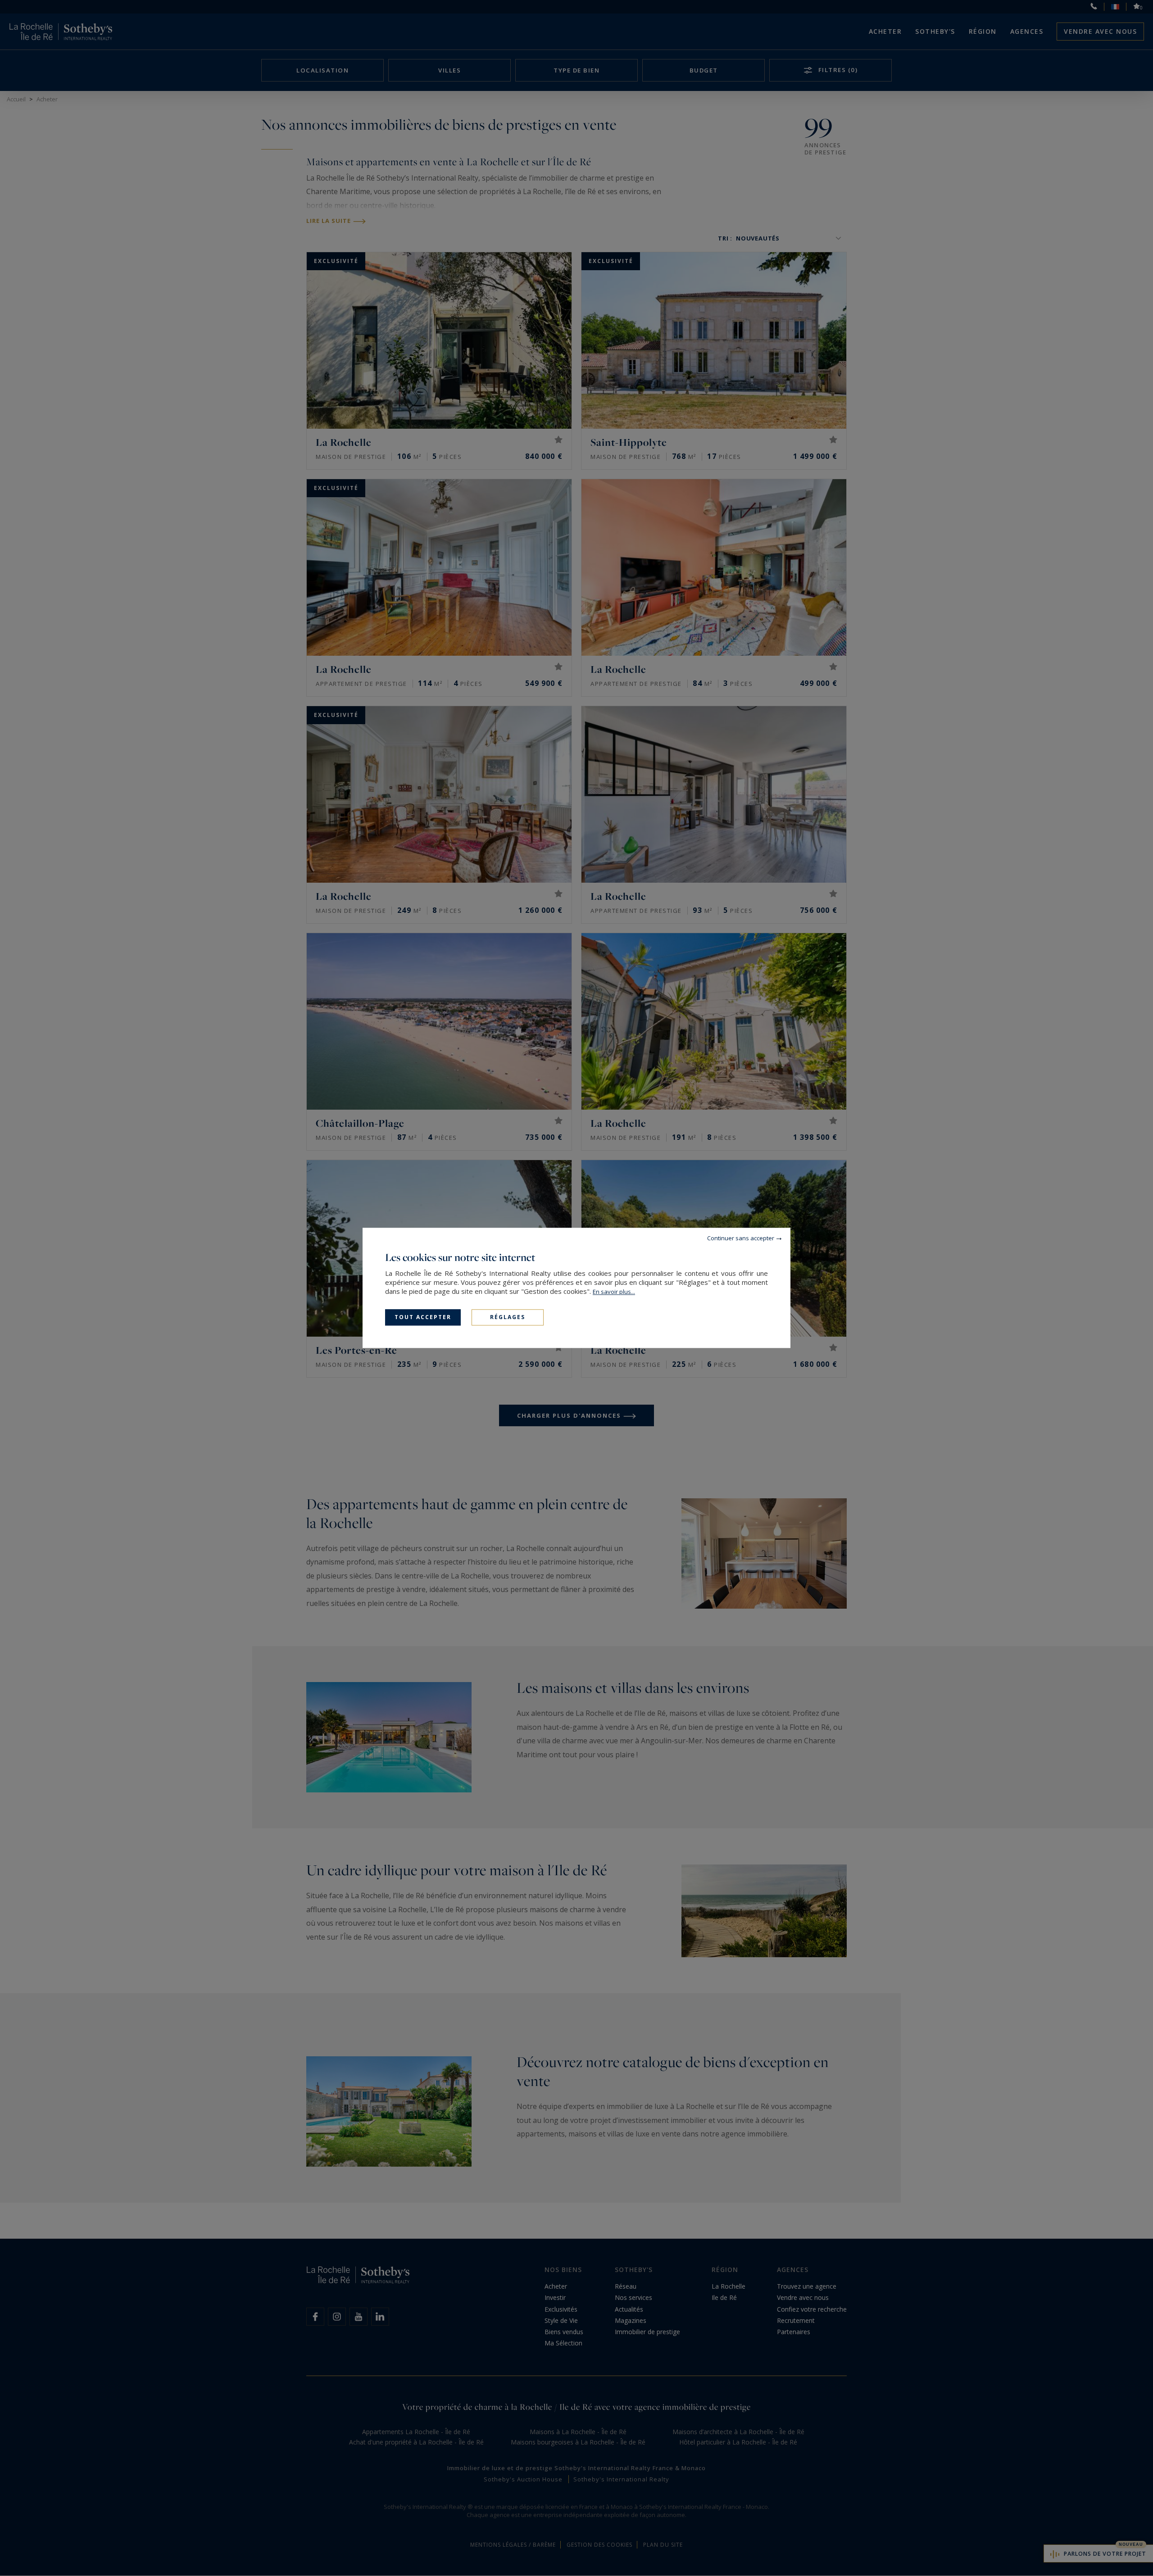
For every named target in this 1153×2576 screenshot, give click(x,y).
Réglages (508, 1317)
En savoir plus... (614, 1292)
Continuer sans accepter (741, 1238)
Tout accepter (423, 1317)
